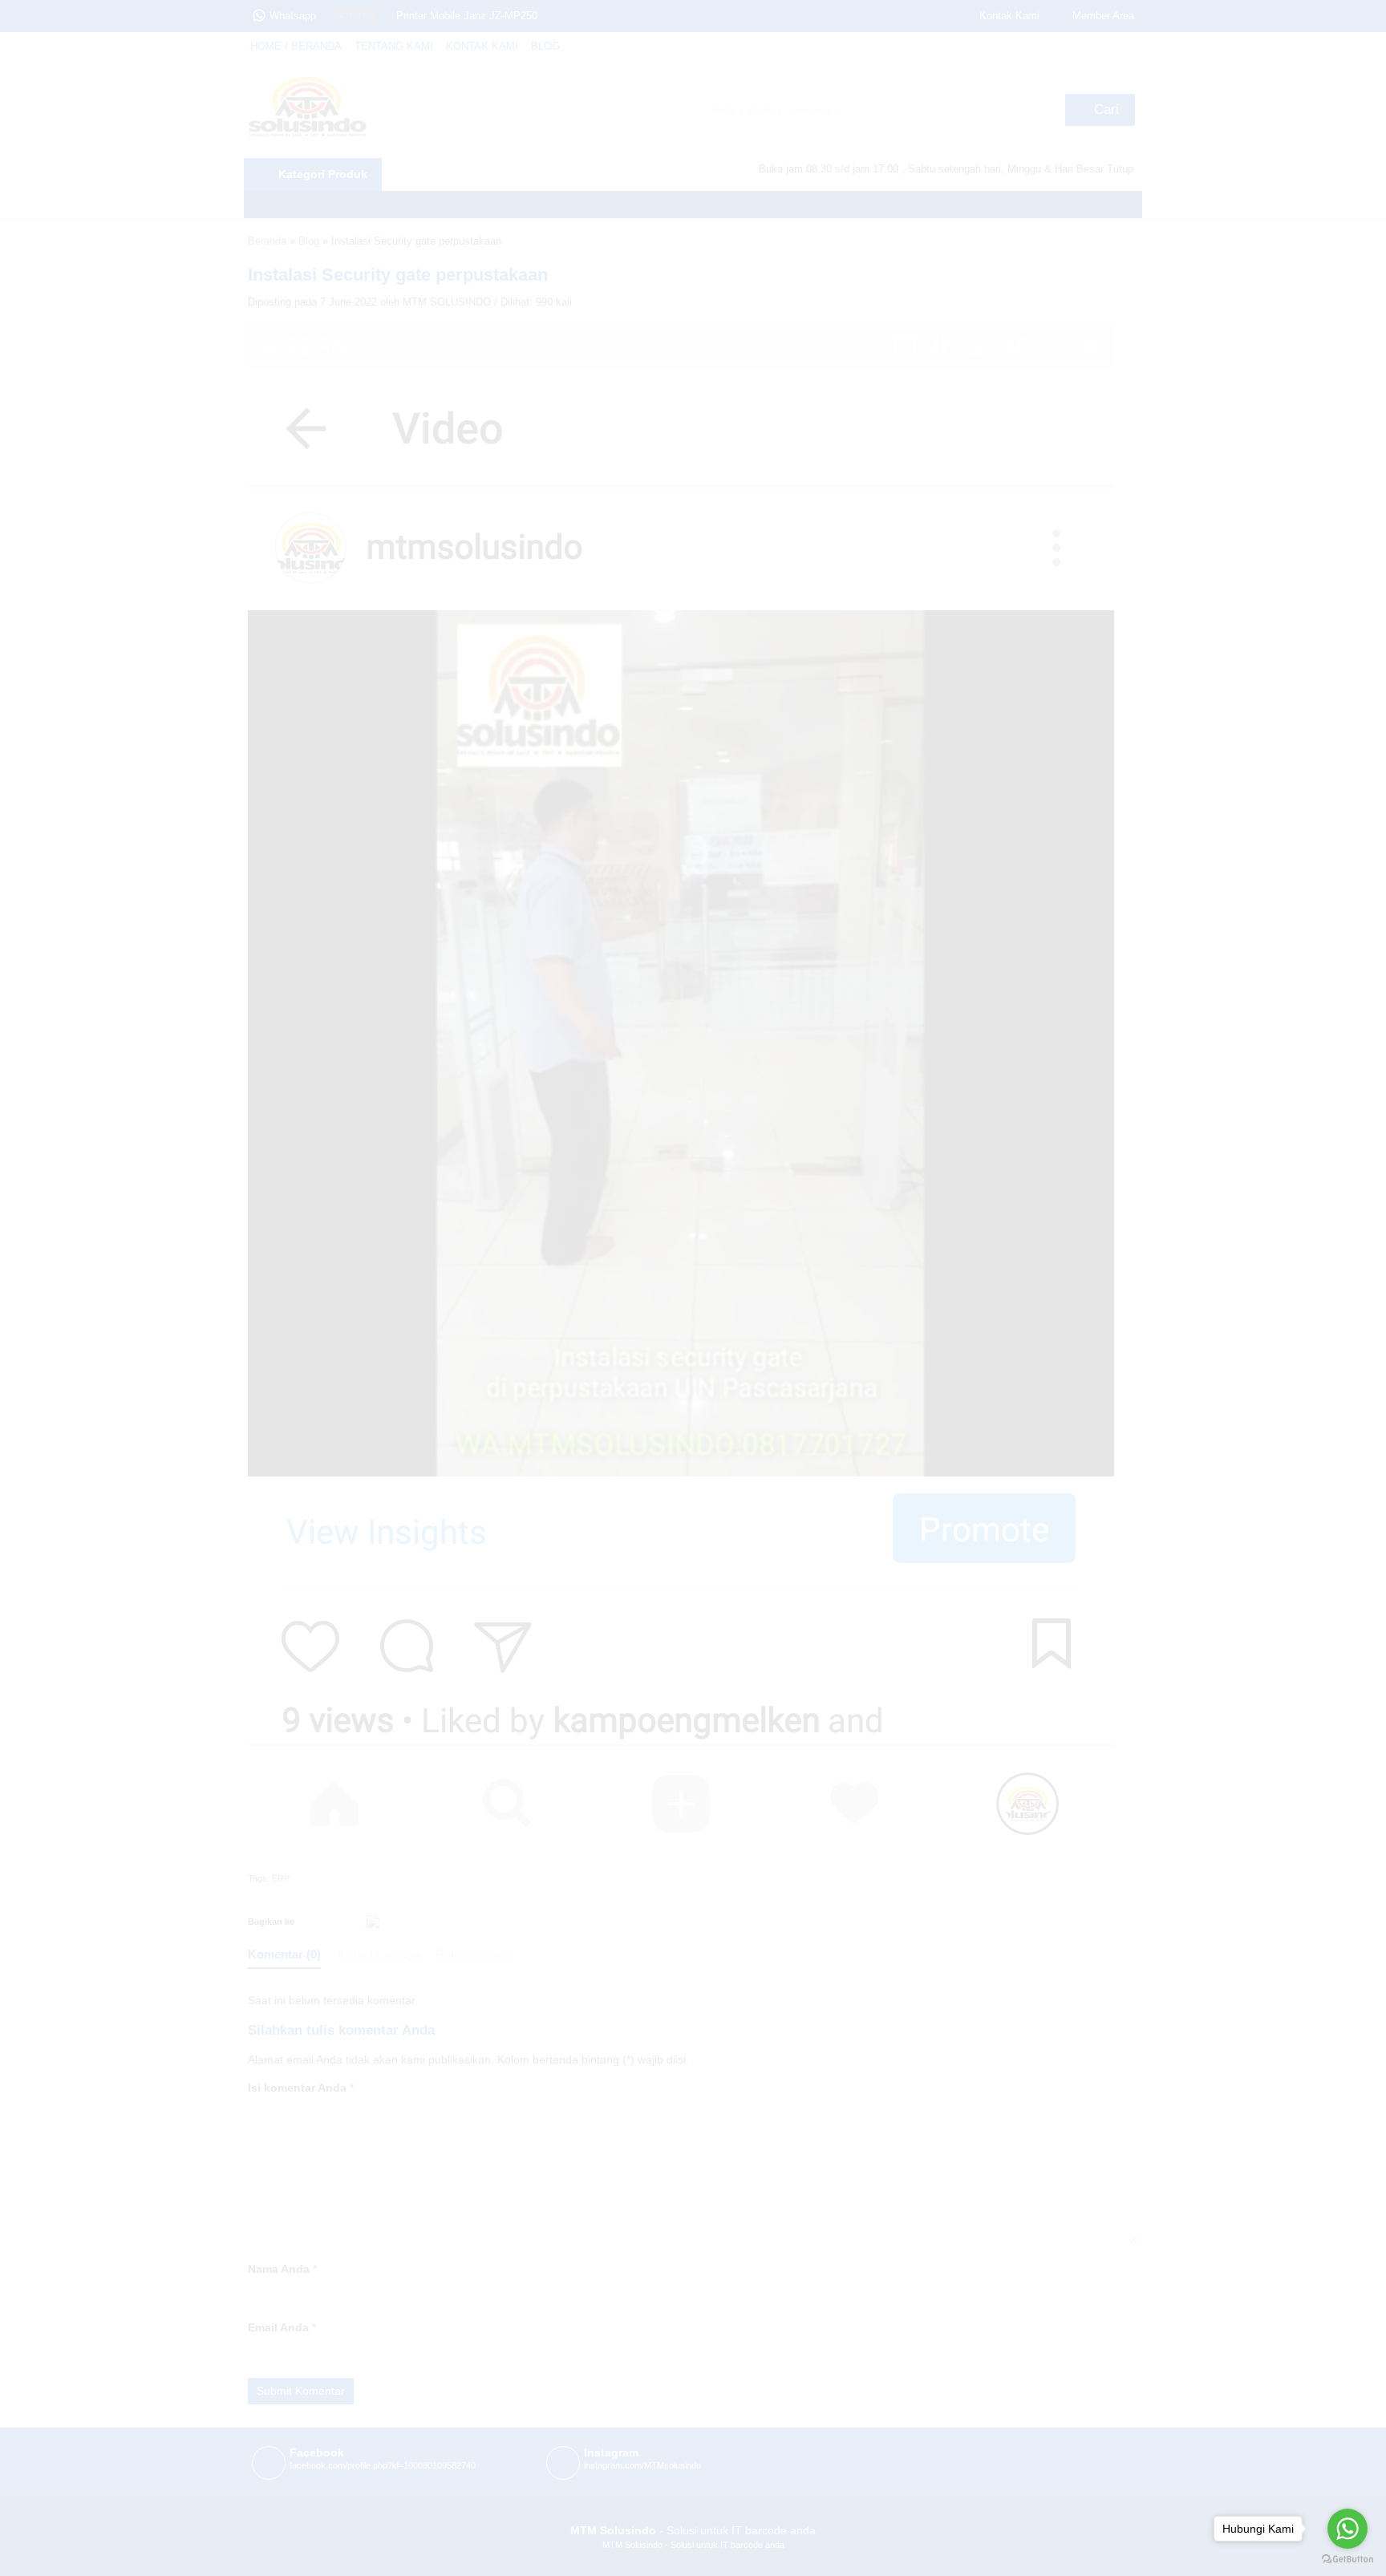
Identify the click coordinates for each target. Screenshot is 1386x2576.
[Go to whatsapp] (1347, 2529)
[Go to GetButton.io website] (1347, 2560)
